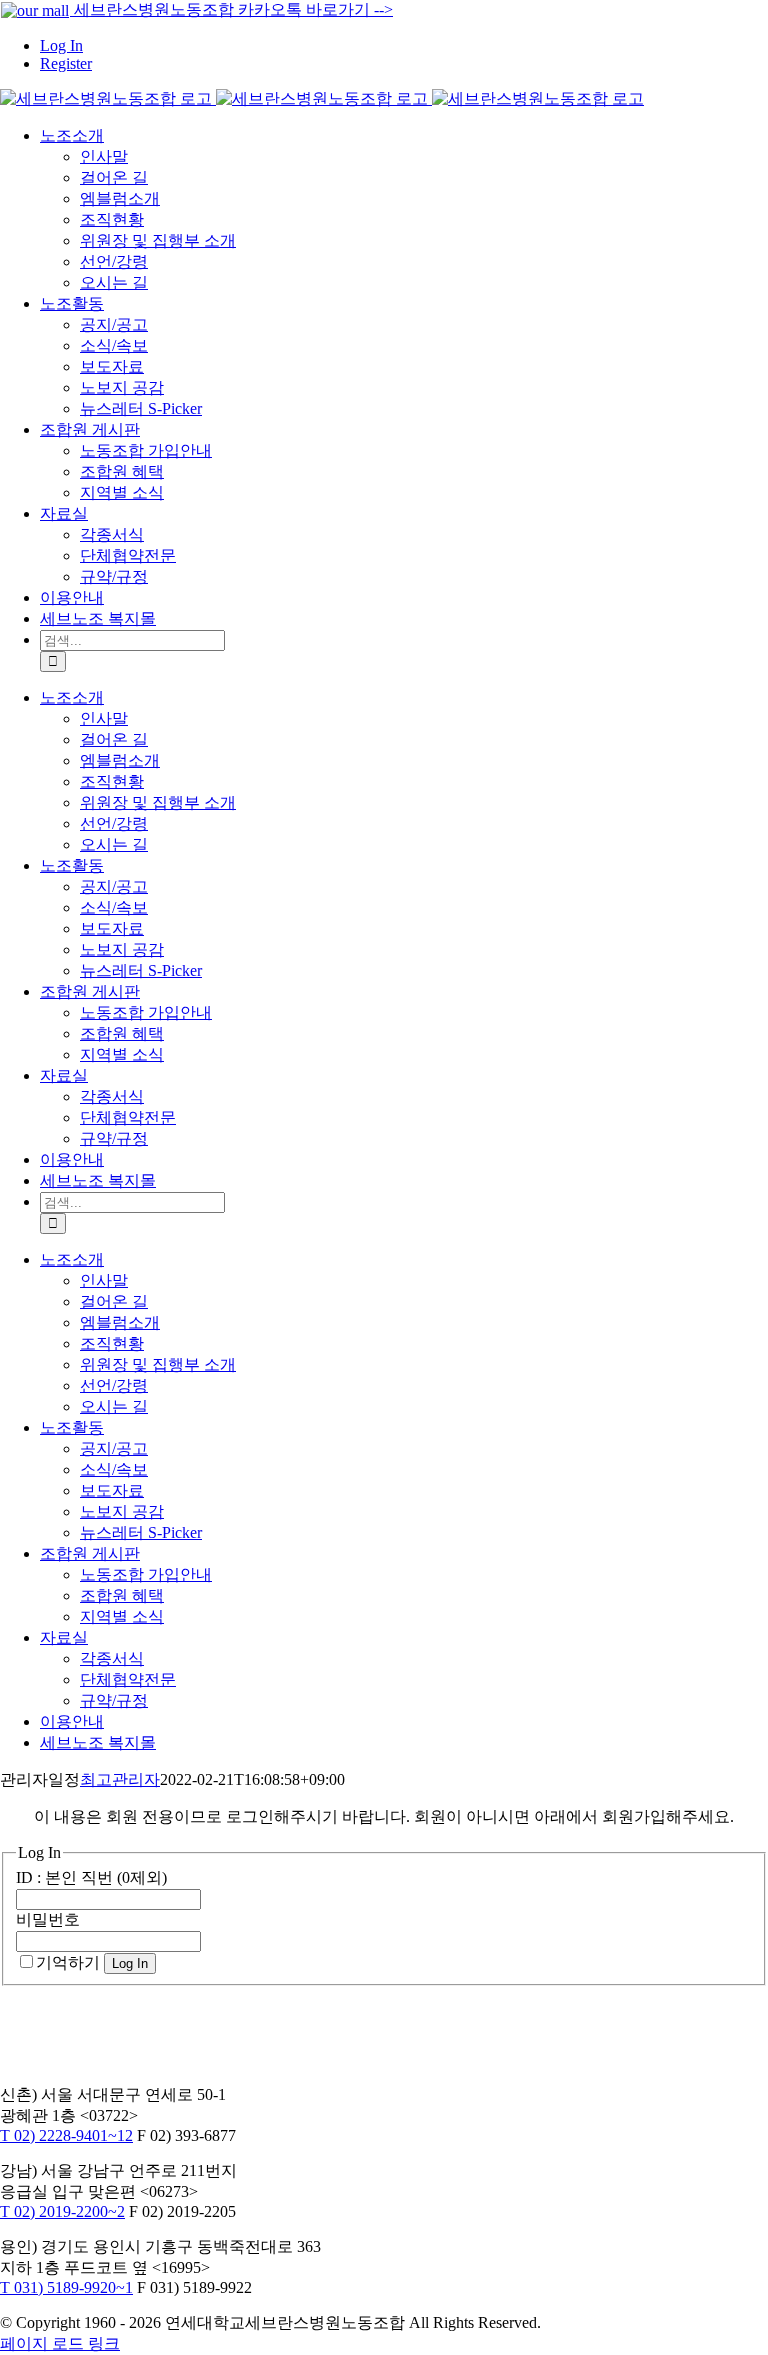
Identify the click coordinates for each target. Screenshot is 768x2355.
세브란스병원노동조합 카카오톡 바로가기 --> (231, 9)
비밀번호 (48, 1919)
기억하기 (68, 1962)
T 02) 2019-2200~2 (62, 2211)
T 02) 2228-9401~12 (66, 2135)
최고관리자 (120, 1779)
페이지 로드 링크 (60, 2343)
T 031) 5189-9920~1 (66, 2287)
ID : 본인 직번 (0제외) (91, 1877)
